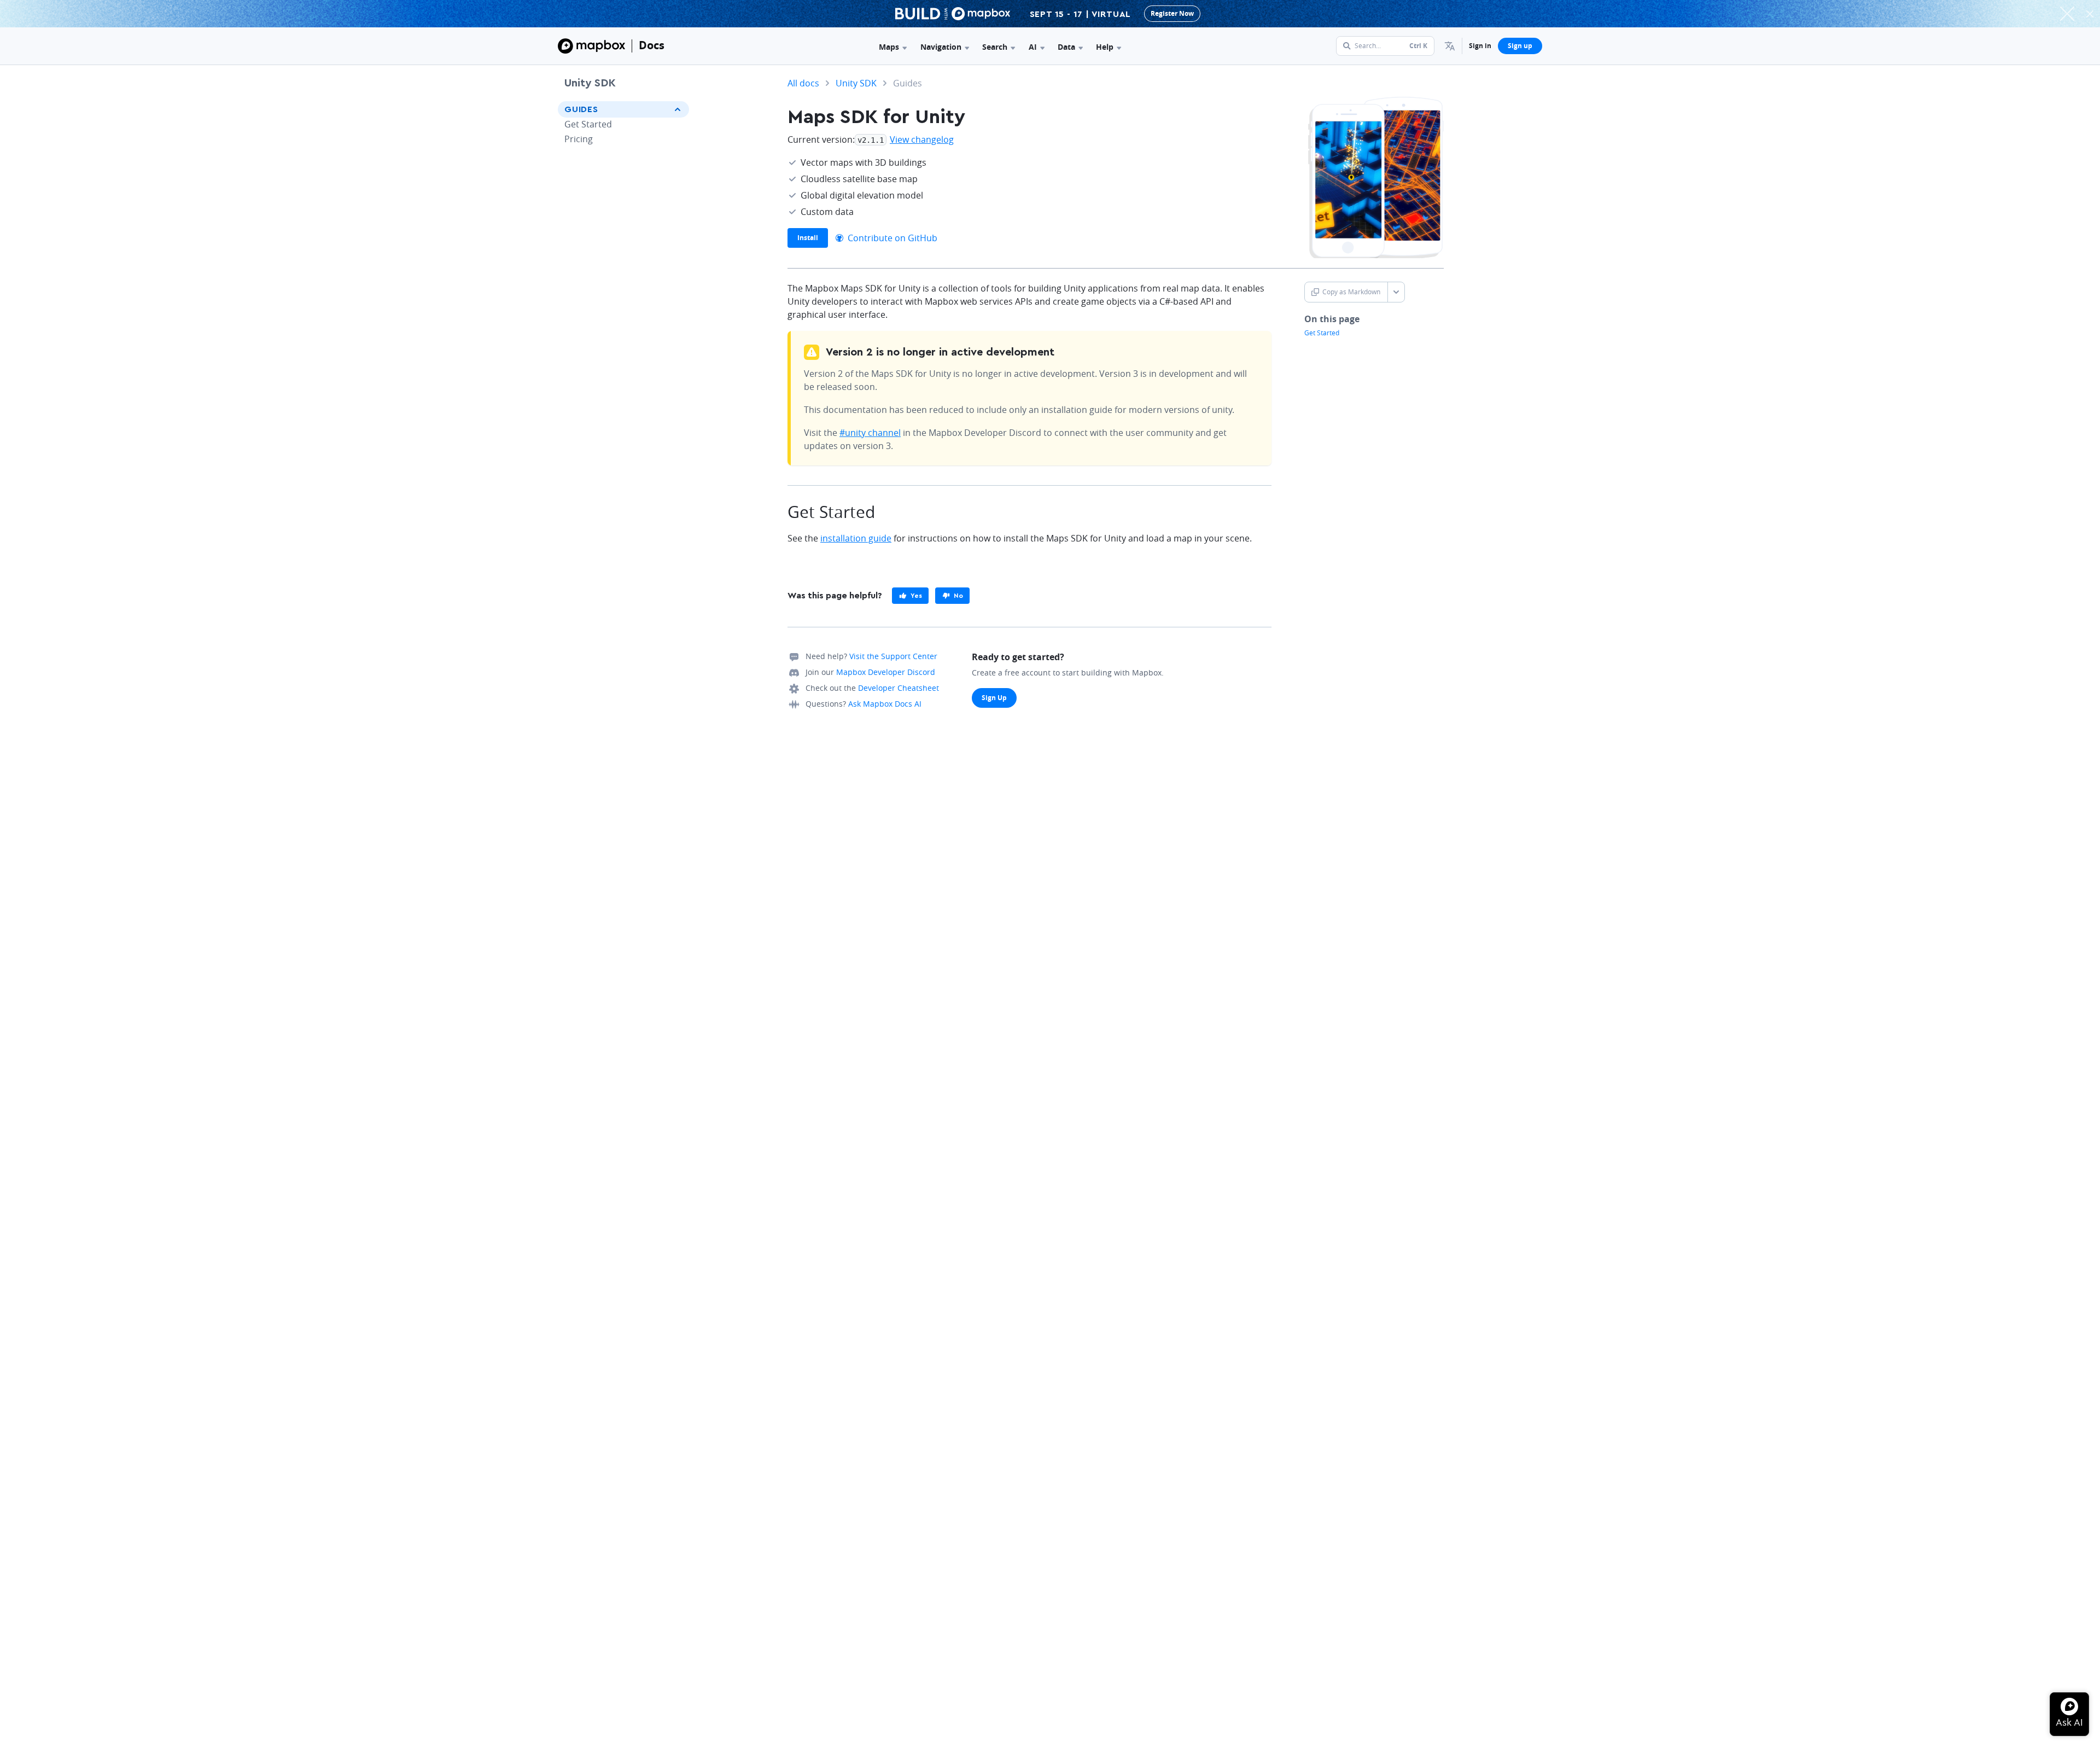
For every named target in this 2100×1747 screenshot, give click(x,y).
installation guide (856, 538)
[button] (1450, 46)
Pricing (579, 139)
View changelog (922, 139)
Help (1105, 47)
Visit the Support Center (893, 656)
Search (995, 47)
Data (1066, 47)
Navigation (941, 47)
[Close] (2090, 14)
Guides (581, 109)
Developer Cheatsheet (899, 688)
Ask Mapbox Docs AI (885, 704)
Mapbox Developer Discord (886, 672)
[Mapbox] (591, 46)
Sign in (1480, 46)
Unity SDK (590, 83)
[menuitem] (1450, 46)
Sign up (1520, 46)
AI (1033, 47)
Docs (652, 45)
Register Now (1172, 13)
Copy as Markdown (1351, 292)
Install (808, 238)
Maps (889, 47)
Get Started (588, 124)
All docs (803, 83)
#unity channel (870, 433)
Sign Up (994, 698)
